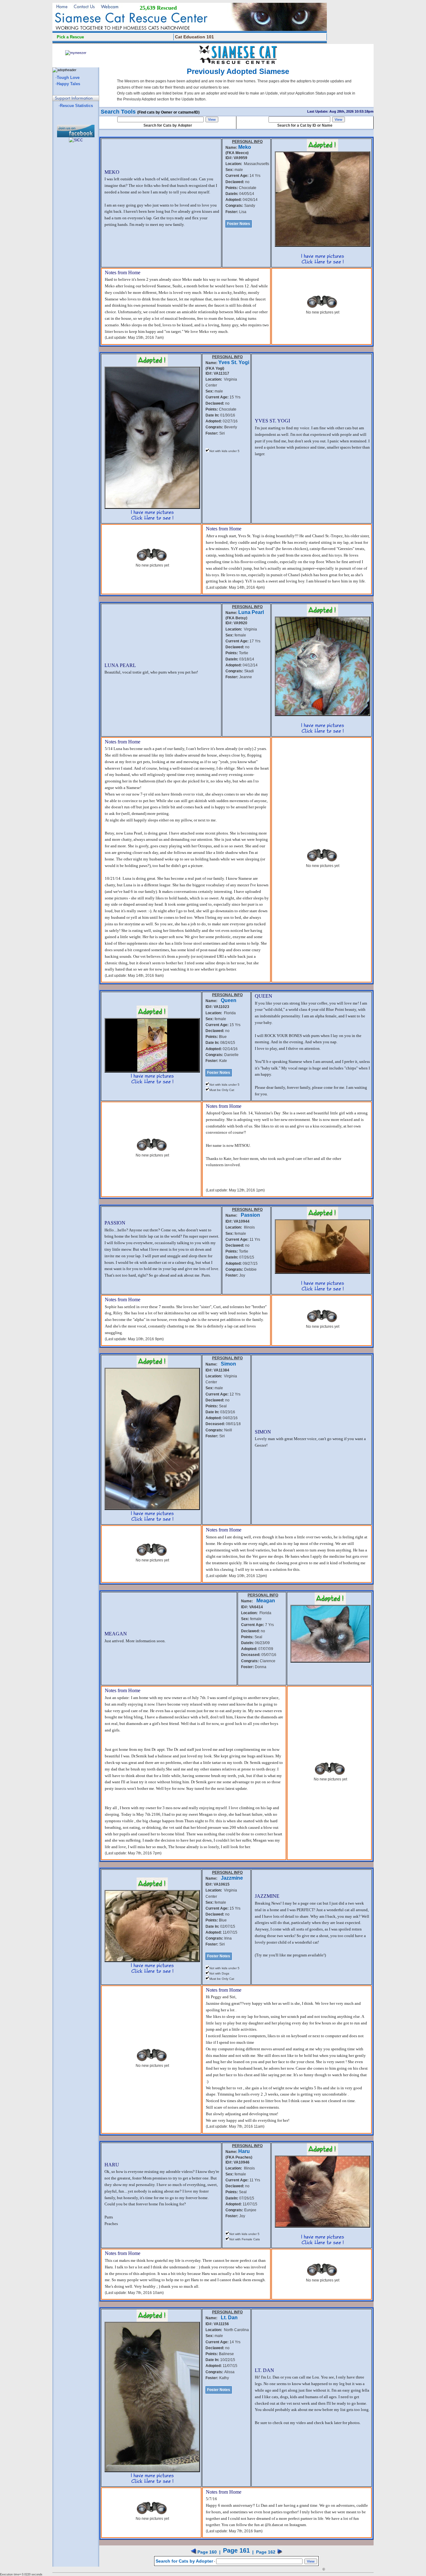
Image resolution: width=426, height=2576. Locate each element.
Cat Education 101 (194, 37)
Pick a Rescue (70, 37)
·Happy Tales (68, 84)
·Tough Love (68, 78)
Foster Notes (239, 224)
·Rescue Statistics (76, 106)
